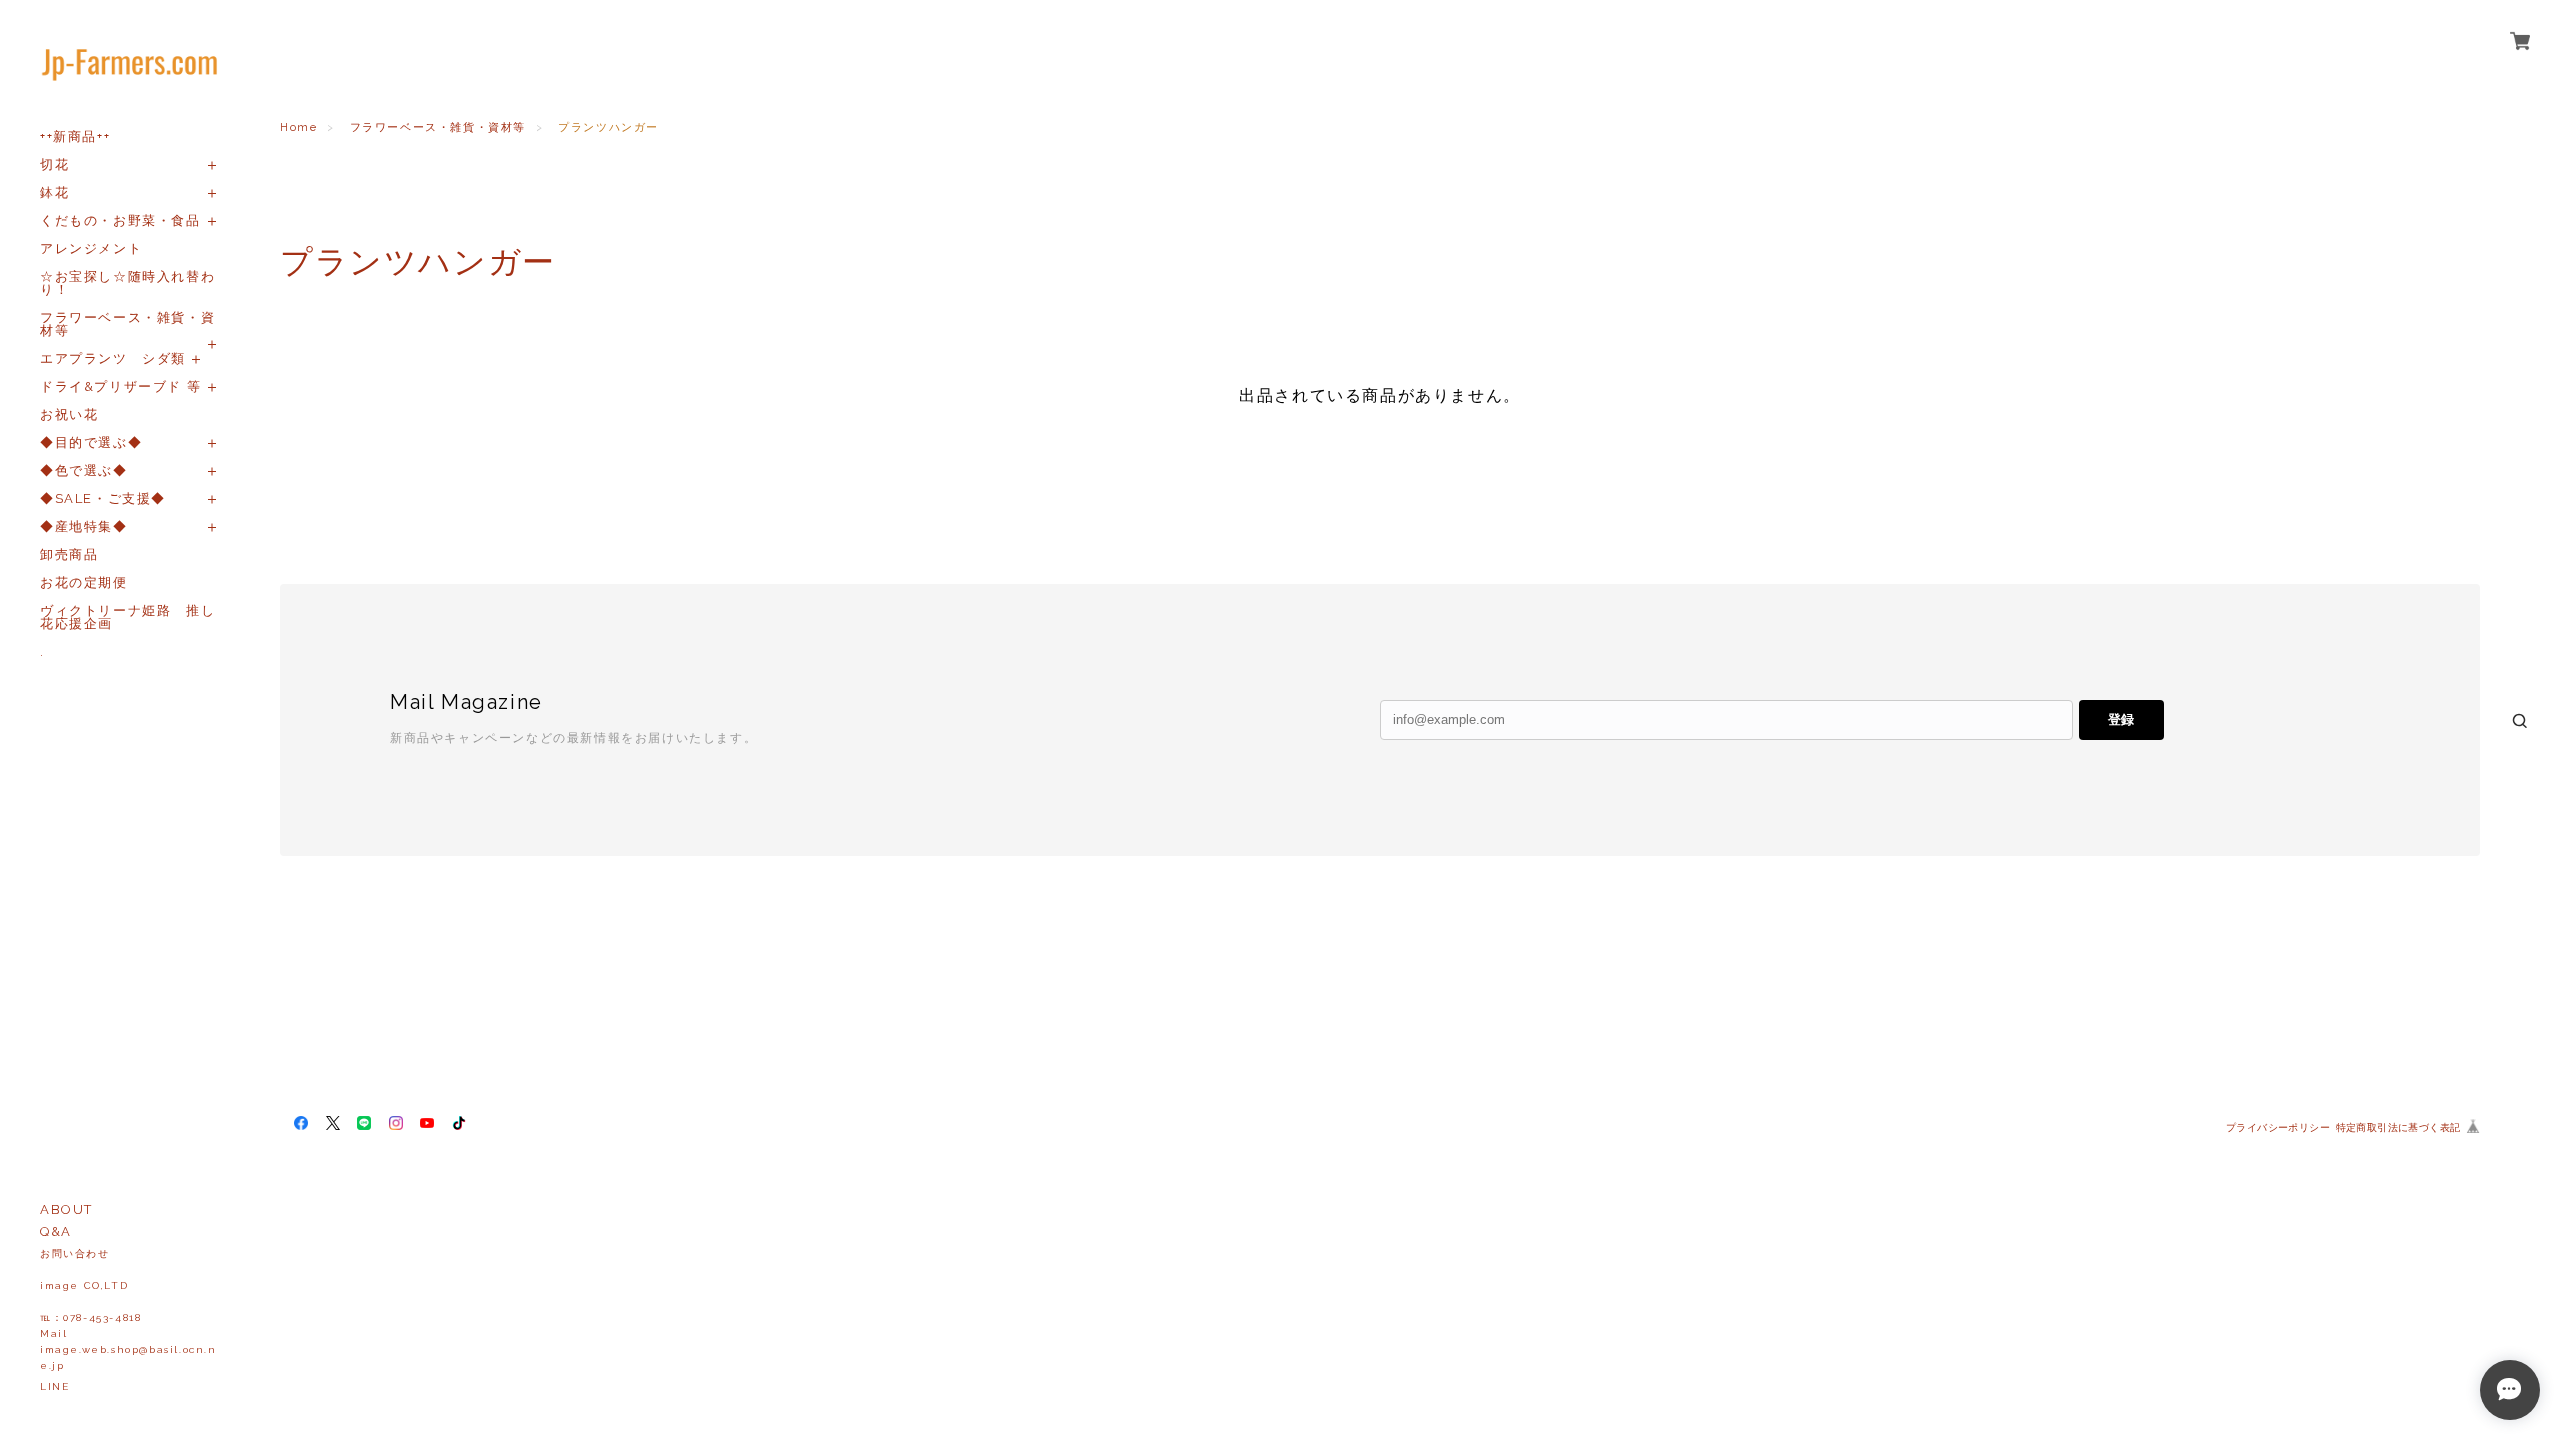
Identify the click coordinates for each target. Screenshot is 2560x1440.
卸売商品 (69, 554)
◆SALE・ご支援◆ (103, 498)
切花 (54, 164)
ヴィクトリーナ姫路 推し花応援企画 (127, 617)
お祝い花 (69, 414)
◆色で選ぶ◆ (84, 470)
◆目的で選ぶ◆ (91, 442)
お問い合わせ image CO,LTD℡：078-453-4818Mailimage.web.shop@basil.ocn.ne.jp (128, 1309)
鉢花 (54, 192)
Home (298, 127)
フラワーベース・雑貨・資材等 (127, 324)
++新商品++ (75, 136)
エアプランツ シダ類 (113, 358)
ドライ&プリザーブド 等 (120, 386)
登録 (2121, 719)
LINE (54, 1386)
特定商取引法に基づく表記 (2398, 1127)
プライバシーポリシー (2278, 1127)
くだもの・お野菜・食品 (120, 220)
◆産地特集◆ (84, 526)
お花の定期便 (84, 582)
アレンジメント (91, 248)
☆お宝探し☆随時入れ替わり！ (127, 283)
